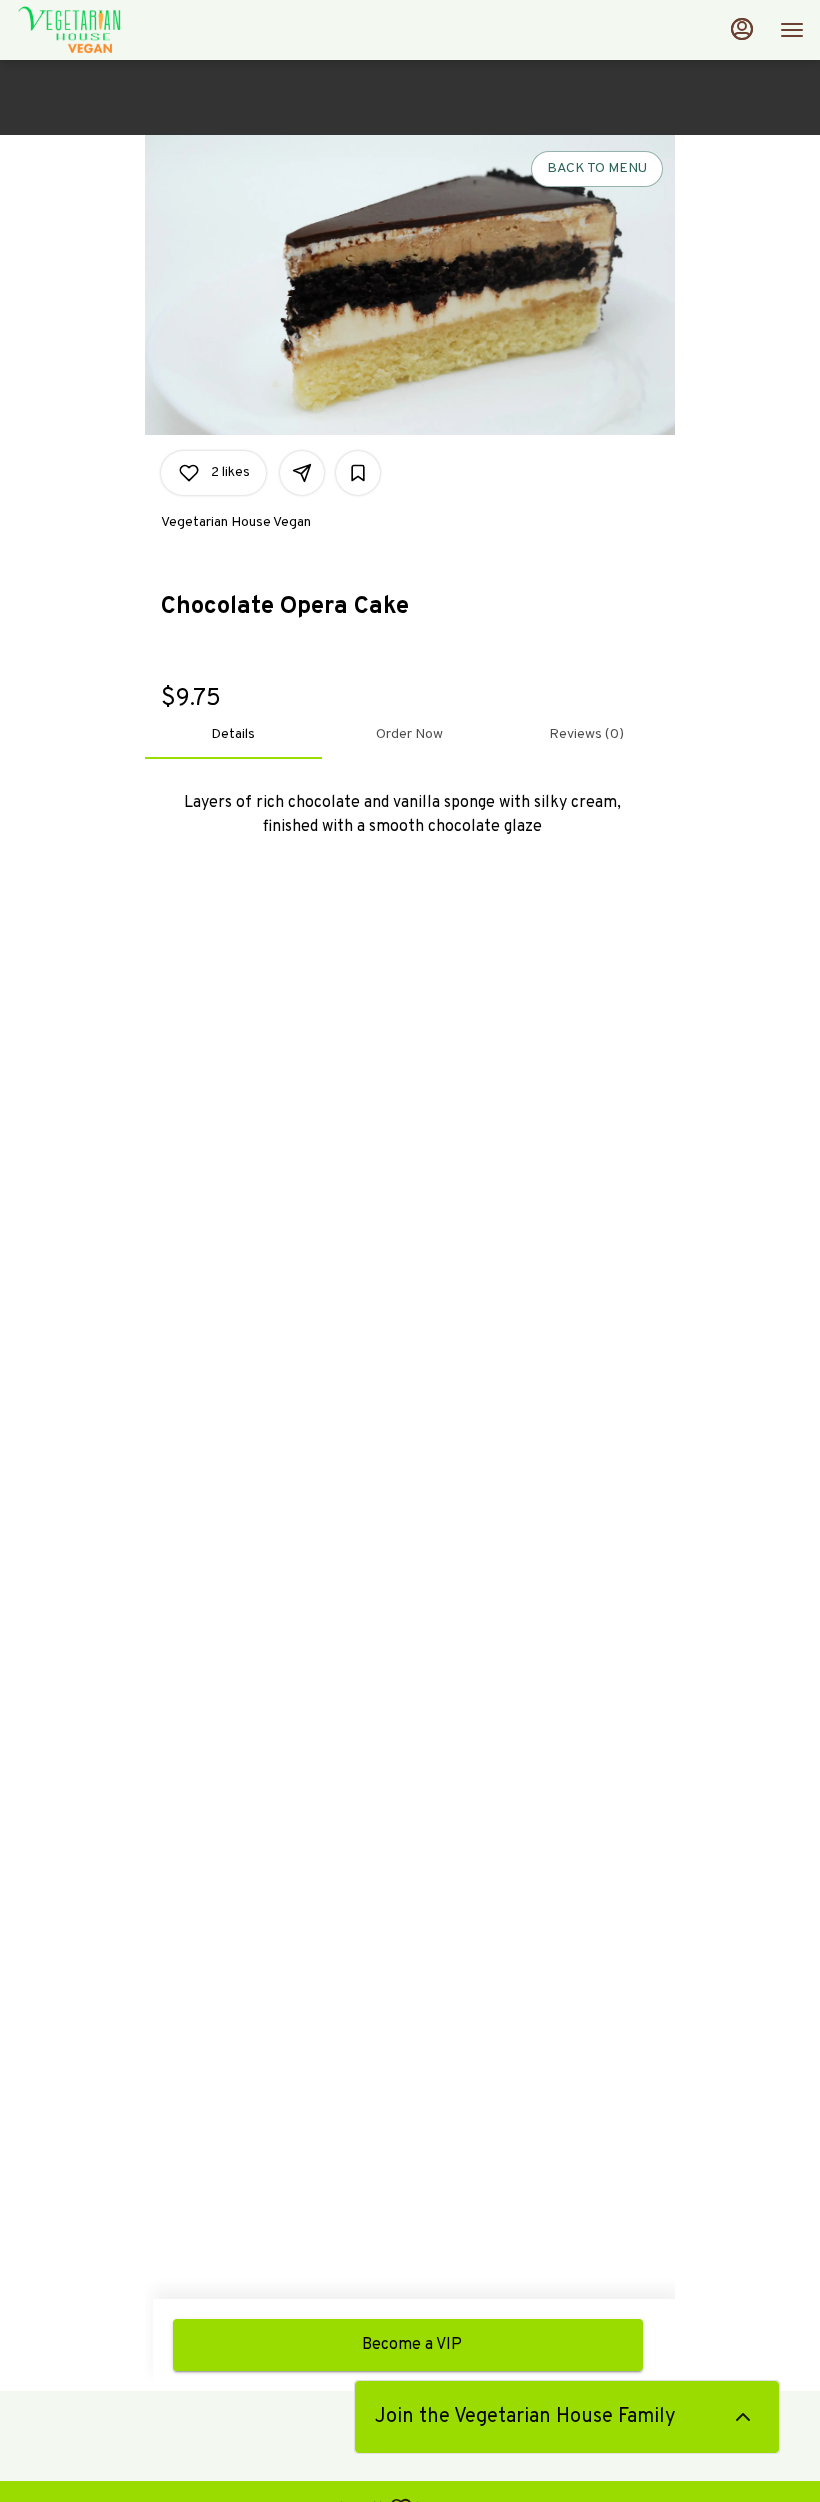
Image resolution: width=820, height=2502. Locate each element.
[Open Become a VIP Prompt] (743, 2417)
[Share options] (302, 473)
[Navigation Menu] (792, 30)
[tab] (233, 735)
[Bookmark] (358, 473)
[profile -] (742, 29)
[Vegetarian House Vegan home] (106, 30)
